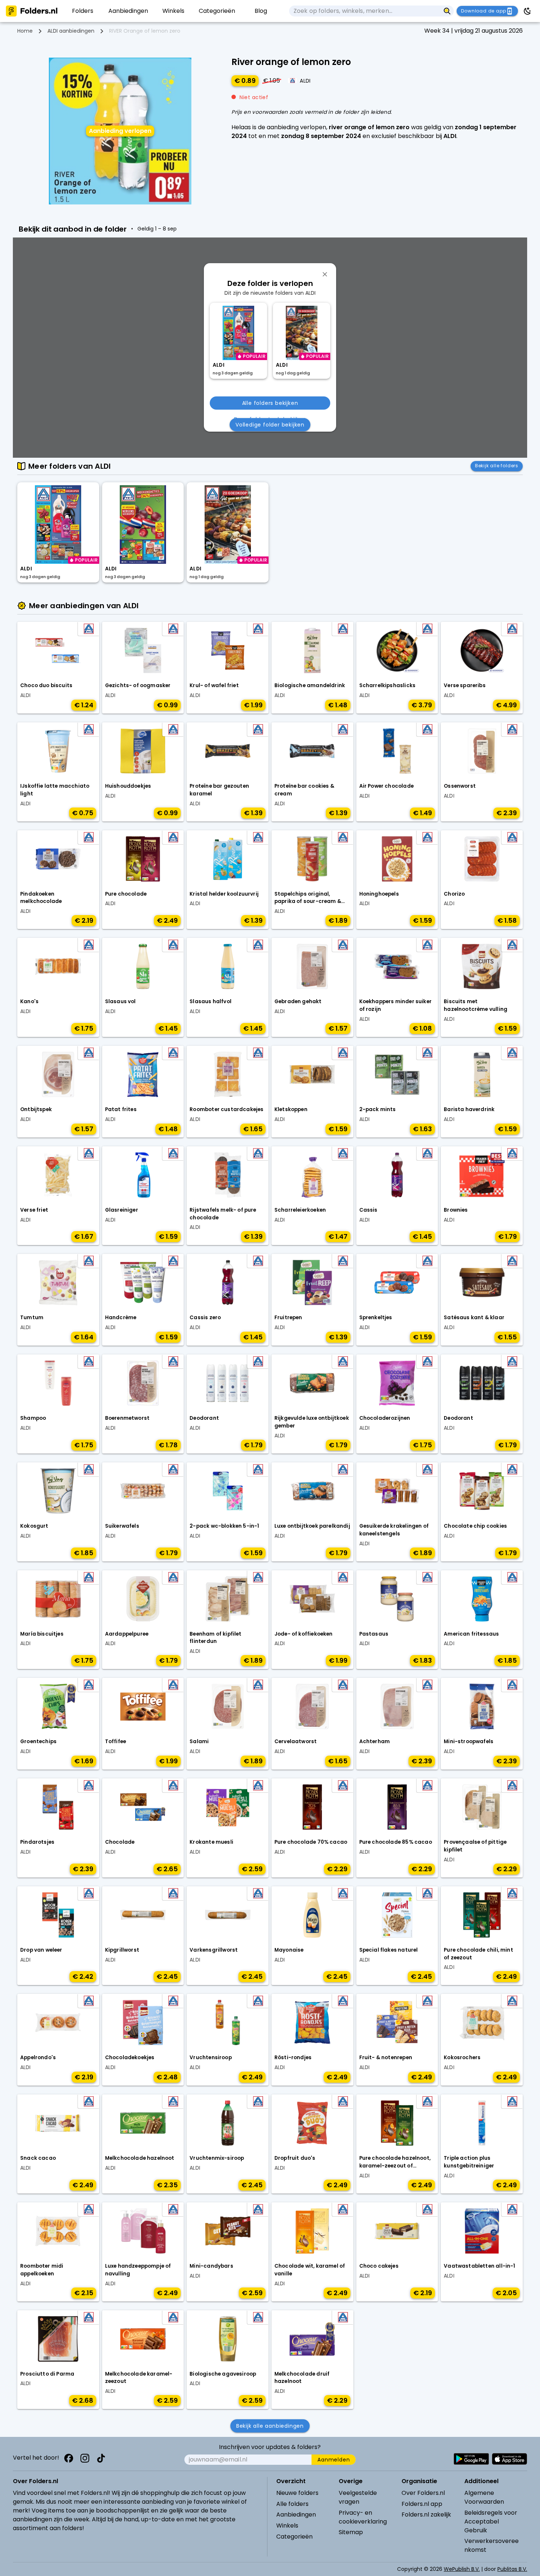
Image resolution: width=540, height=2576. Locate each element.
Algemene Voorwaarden (484, 2497)
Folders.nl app (422, 2504)
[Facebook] (69, 2458)
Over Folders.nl (423, 2493)
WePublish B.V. (462, 2569)
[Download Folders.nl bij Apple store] (510, 2459)
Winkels (287, 2526)
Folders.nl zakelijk (426, 2515)
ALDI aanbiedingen (71, 31)
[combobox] (365, 11)
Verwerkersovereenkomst (492, 2545)
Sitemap (351, 2532)
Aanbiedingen (296, 2515)
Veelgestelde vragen (358, 2497)
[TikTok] (101, 2458)
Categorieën (294, 2537)
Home (25, 31)
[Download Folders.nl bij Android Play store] (471, 2459)
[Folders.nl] (32, 11)
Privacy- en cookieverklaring (363, 2517)
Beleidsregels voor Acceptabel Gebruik (491, 2521)
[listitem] (83, 11)
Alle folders (292, 2504)
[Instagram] (85, 2458)
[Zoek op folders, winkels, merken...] (447, 11)
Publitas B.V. (512, 2569)
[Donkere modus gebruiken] (528, 11)
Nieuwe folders (297, 2493)
